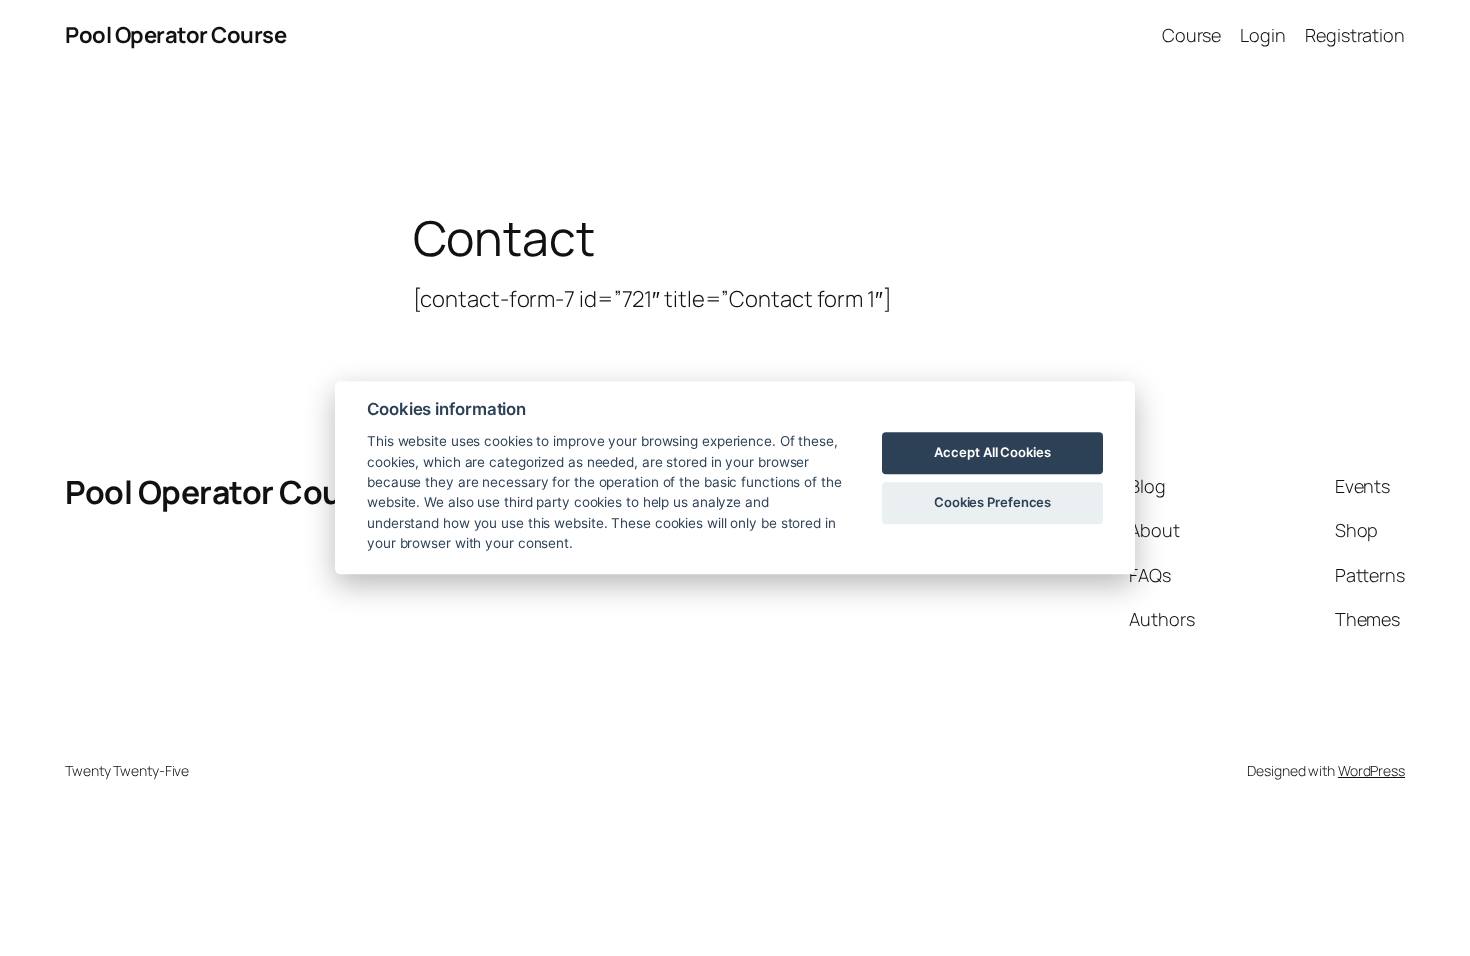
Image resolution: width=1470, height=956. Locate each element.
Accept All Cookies (992, 452)
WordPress (1371, 770)
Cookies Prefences (992, 502)
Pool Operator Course (175, 35)
